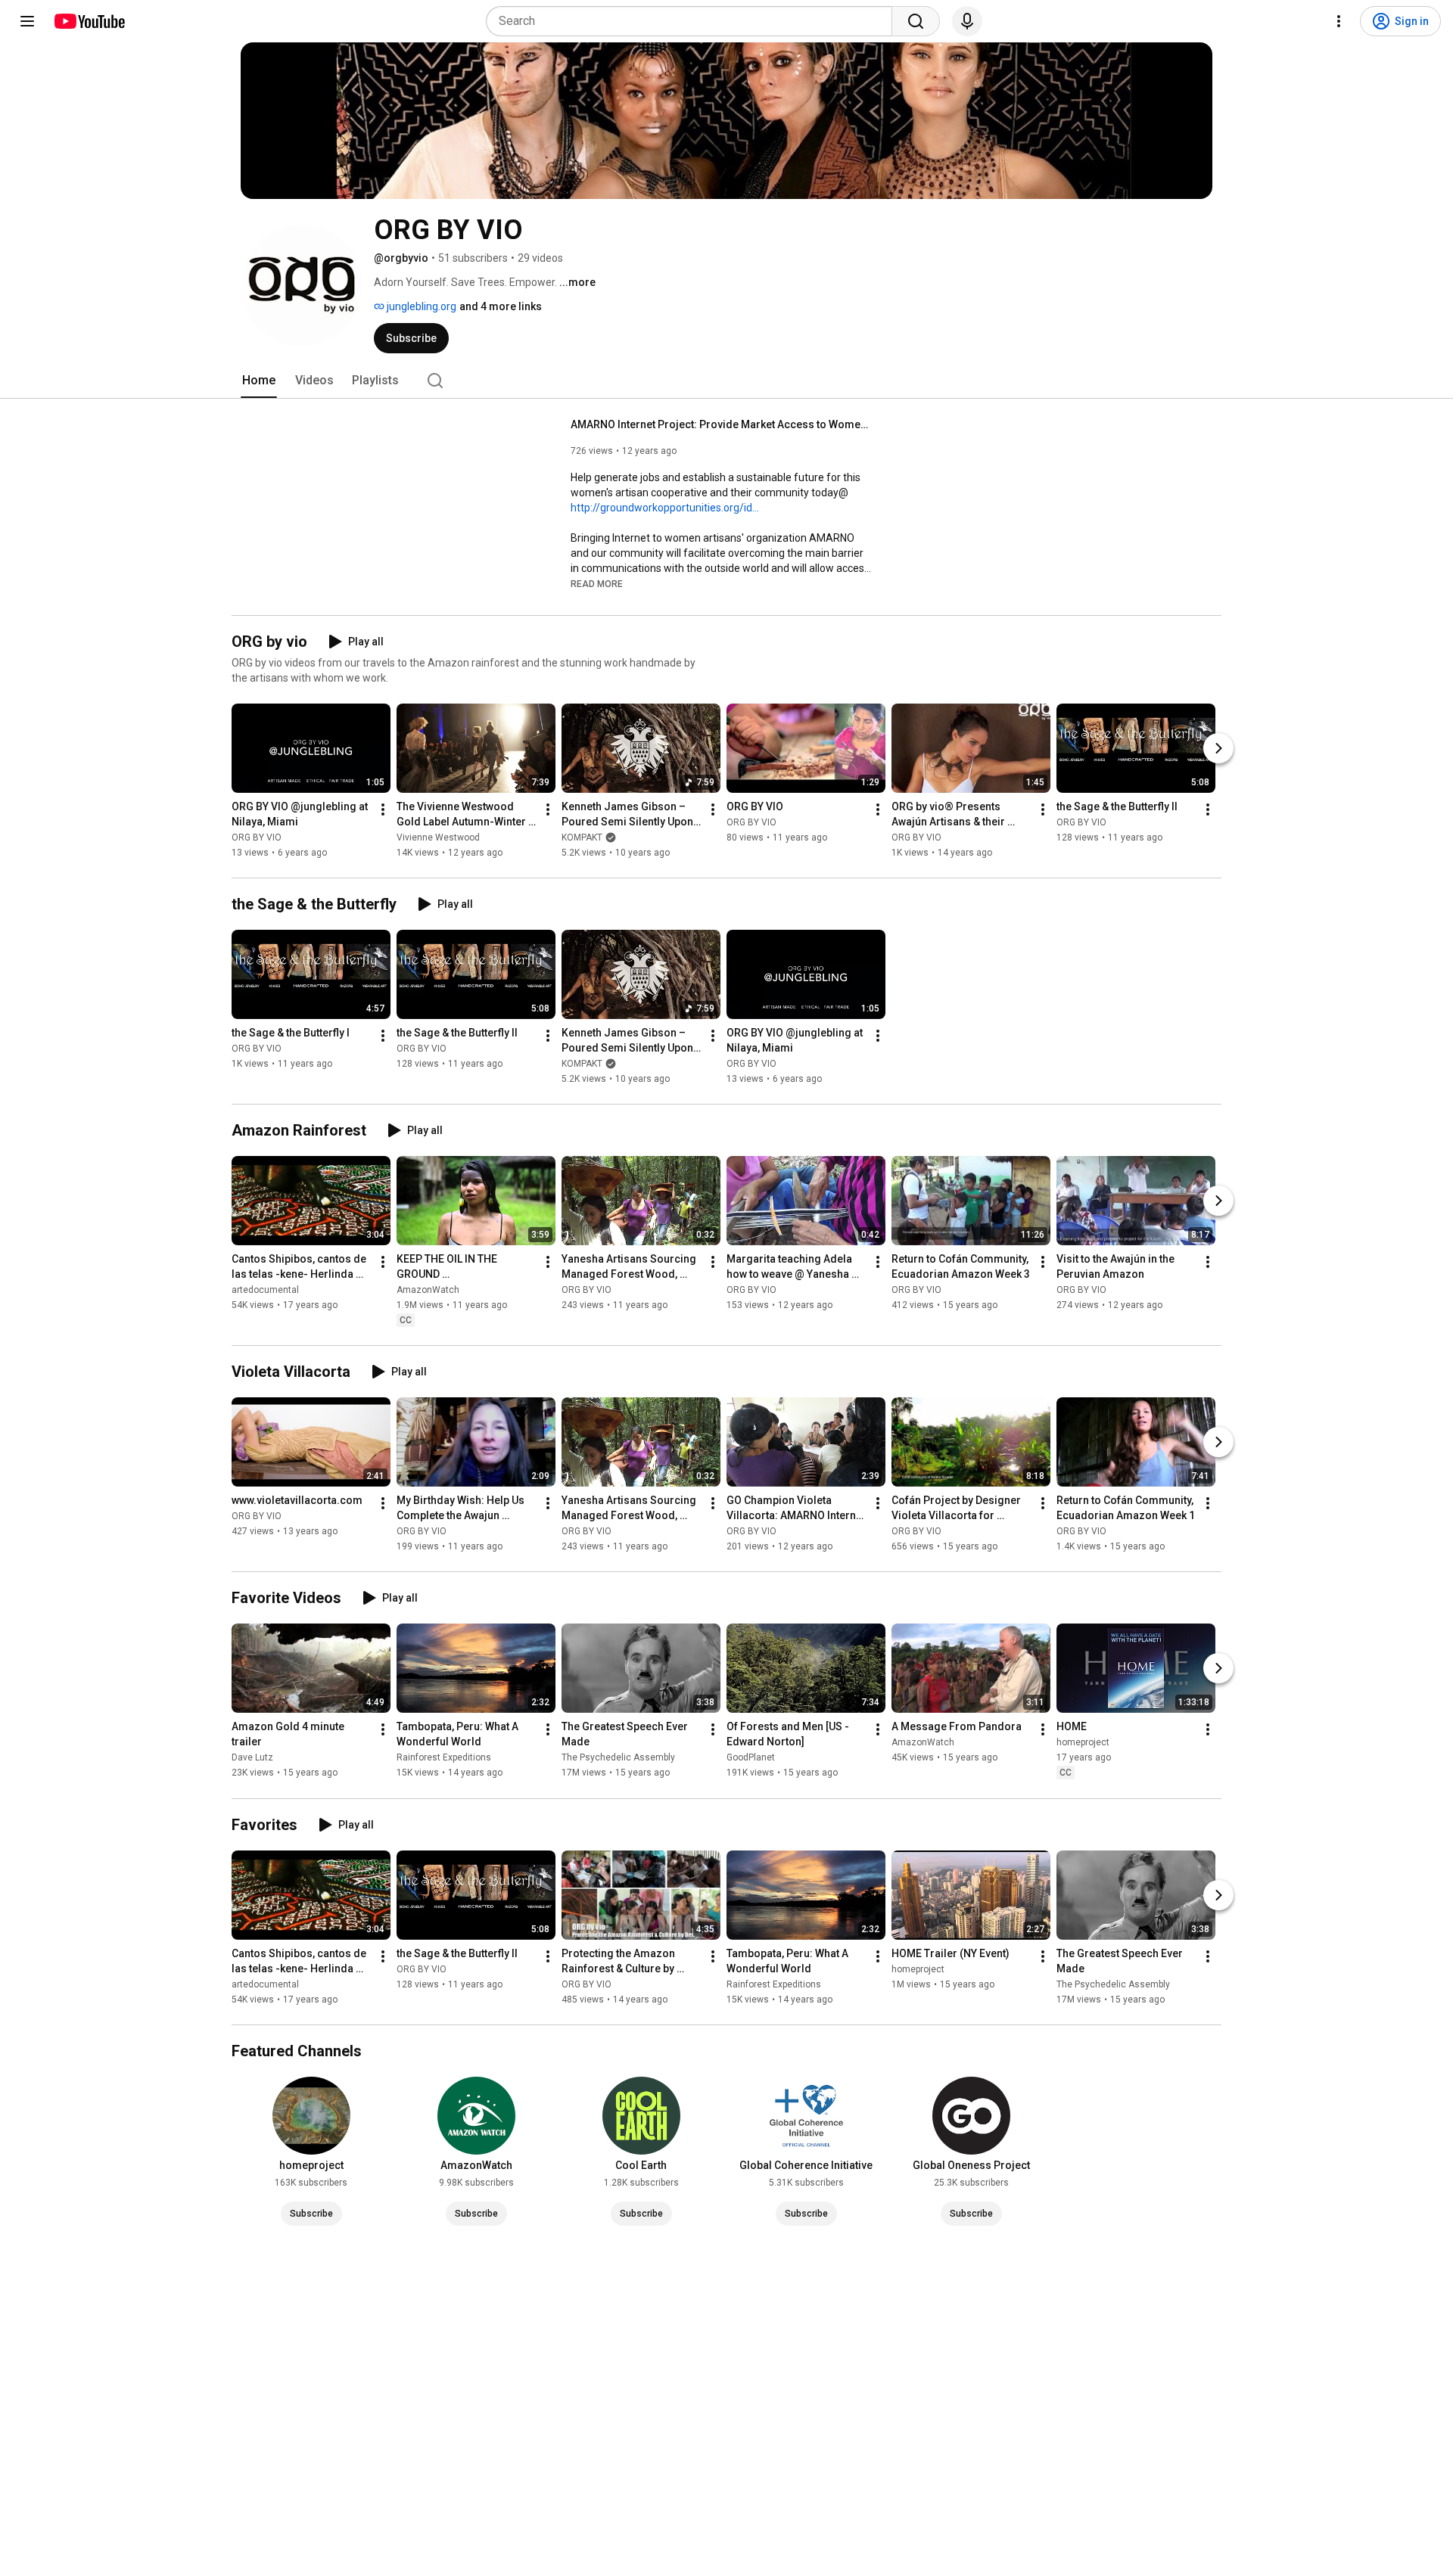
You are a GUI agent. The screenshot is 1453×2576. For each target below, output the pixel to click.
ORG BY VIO (257, 837)
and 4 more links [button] (501, 306)
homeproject (1083, 1743)
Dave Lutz (252, 1758)
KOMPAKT (582, 837)
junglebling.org (420, 306)
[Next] (1218, 748)
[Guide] (27, 21)
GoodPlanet (751, 1758)
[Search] (916, 21)
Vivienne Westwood (438, 837)
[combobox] (694, 21)
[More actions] (383, 809)
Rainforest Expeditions (444, 1758)
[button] (597, 583)
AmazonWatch (428, 1290)
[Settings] (1339, 21)
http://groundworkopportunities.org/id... (665, 508)
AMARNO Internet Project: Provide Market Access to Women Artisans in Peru (722, 424)
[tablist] (726, 381)
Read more (597, 584)
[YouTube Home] (89, 21)
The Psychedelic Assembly (618, 1758)
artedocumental (265, 1290)
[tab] (259, 381)
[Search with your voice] (967, 21)
